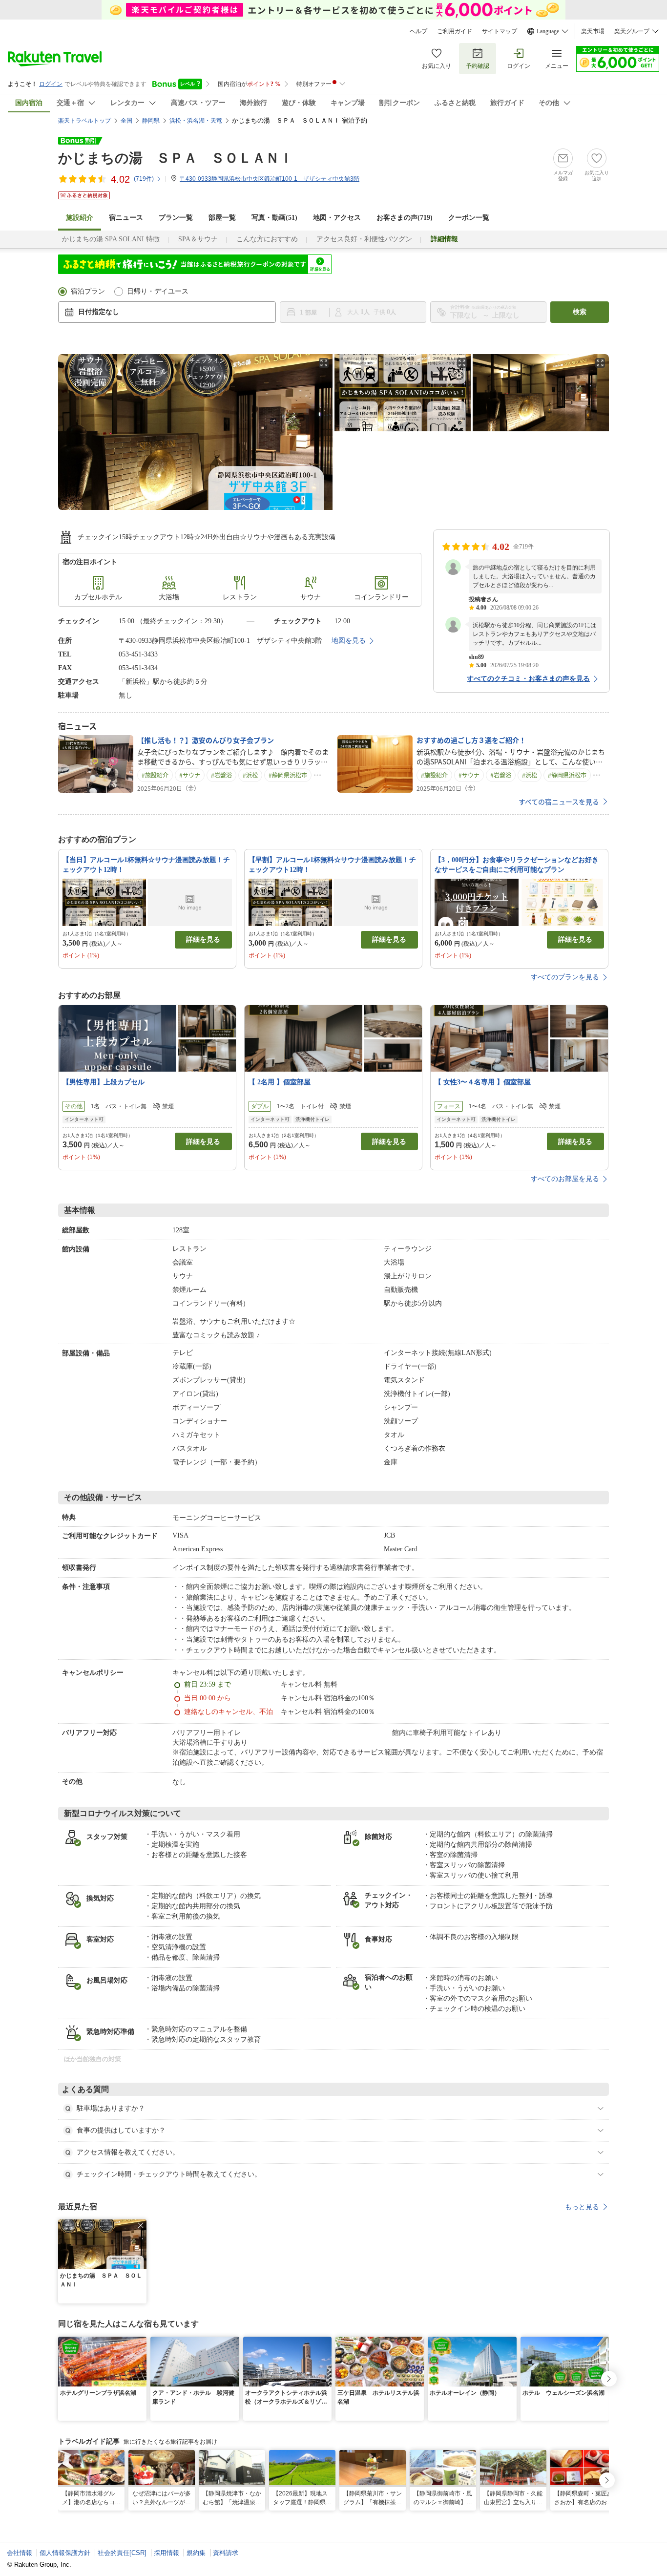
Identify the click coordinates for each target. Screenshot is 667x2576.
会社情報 (20, 2553)
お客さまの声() (405, 218)
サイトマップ (500, 31)
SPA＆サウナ (198, 239)
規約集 (196, 2553)
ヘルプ (418, 31)
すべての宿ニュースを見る (559, 802)
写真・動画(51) (274, 218)
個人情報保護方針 (65, 2553)
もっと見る (582, 2207)
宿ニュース (126, 218)
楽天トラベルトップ (84, 121)
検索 (580, 312)
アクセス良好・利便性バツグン (364, 239)
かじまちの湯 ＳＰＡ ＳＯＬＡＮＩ (176, 158)
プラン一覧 (176, 218)
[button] (141, 2225)
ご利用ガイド (455, 31)
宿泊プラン (88, 291)
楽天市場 (593, 31)
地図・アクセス (337, 218)
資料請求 (226, 2553)
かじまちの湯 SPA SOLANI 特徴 (111, 239)
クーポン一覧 (469, 218)
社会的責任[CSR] (122, 2553)
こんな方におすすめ (267, 239)
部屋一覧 (222, 218)
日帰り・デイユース (158, 291)
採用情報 (167, 2553)
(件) (144, 179)
